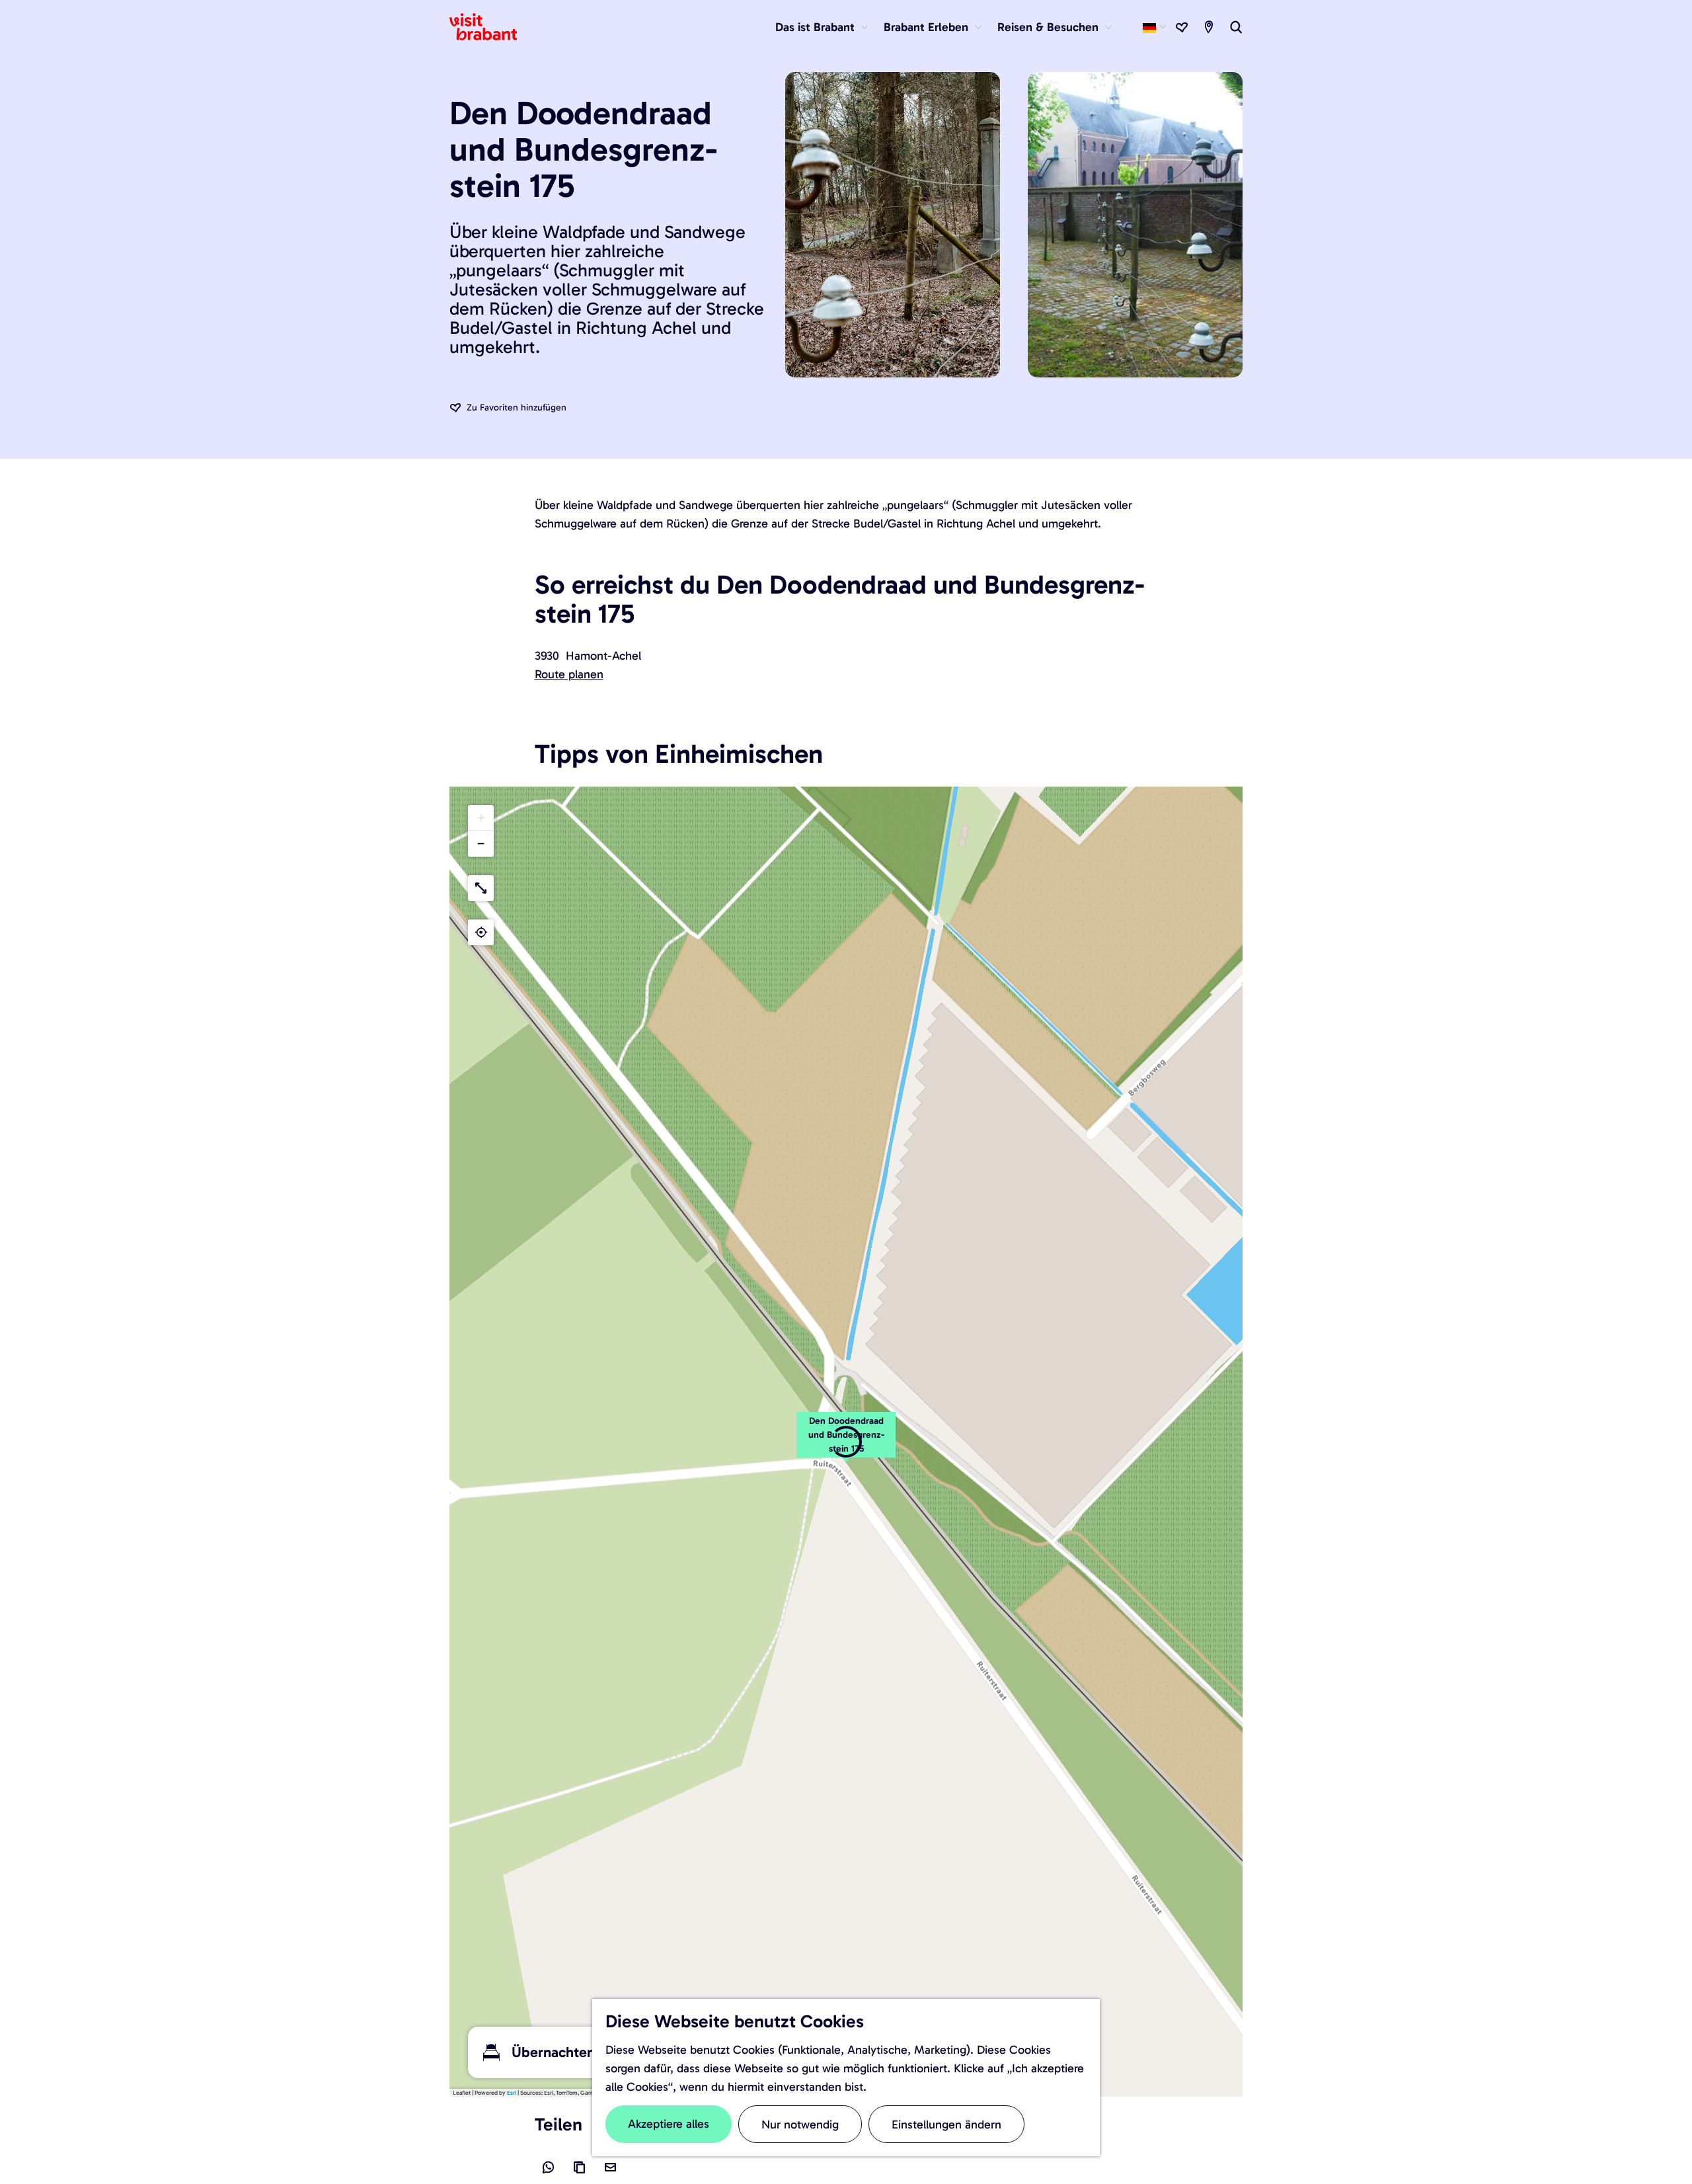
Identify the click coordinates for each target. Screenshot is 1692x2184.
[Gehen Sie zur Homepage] (491, 27)
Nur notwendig (800, 2125)
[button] (846, 1442)
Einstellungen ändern (946, 2125)
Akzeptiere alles (669, 2124)
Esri (512, 2093)
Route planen (569, 674)
